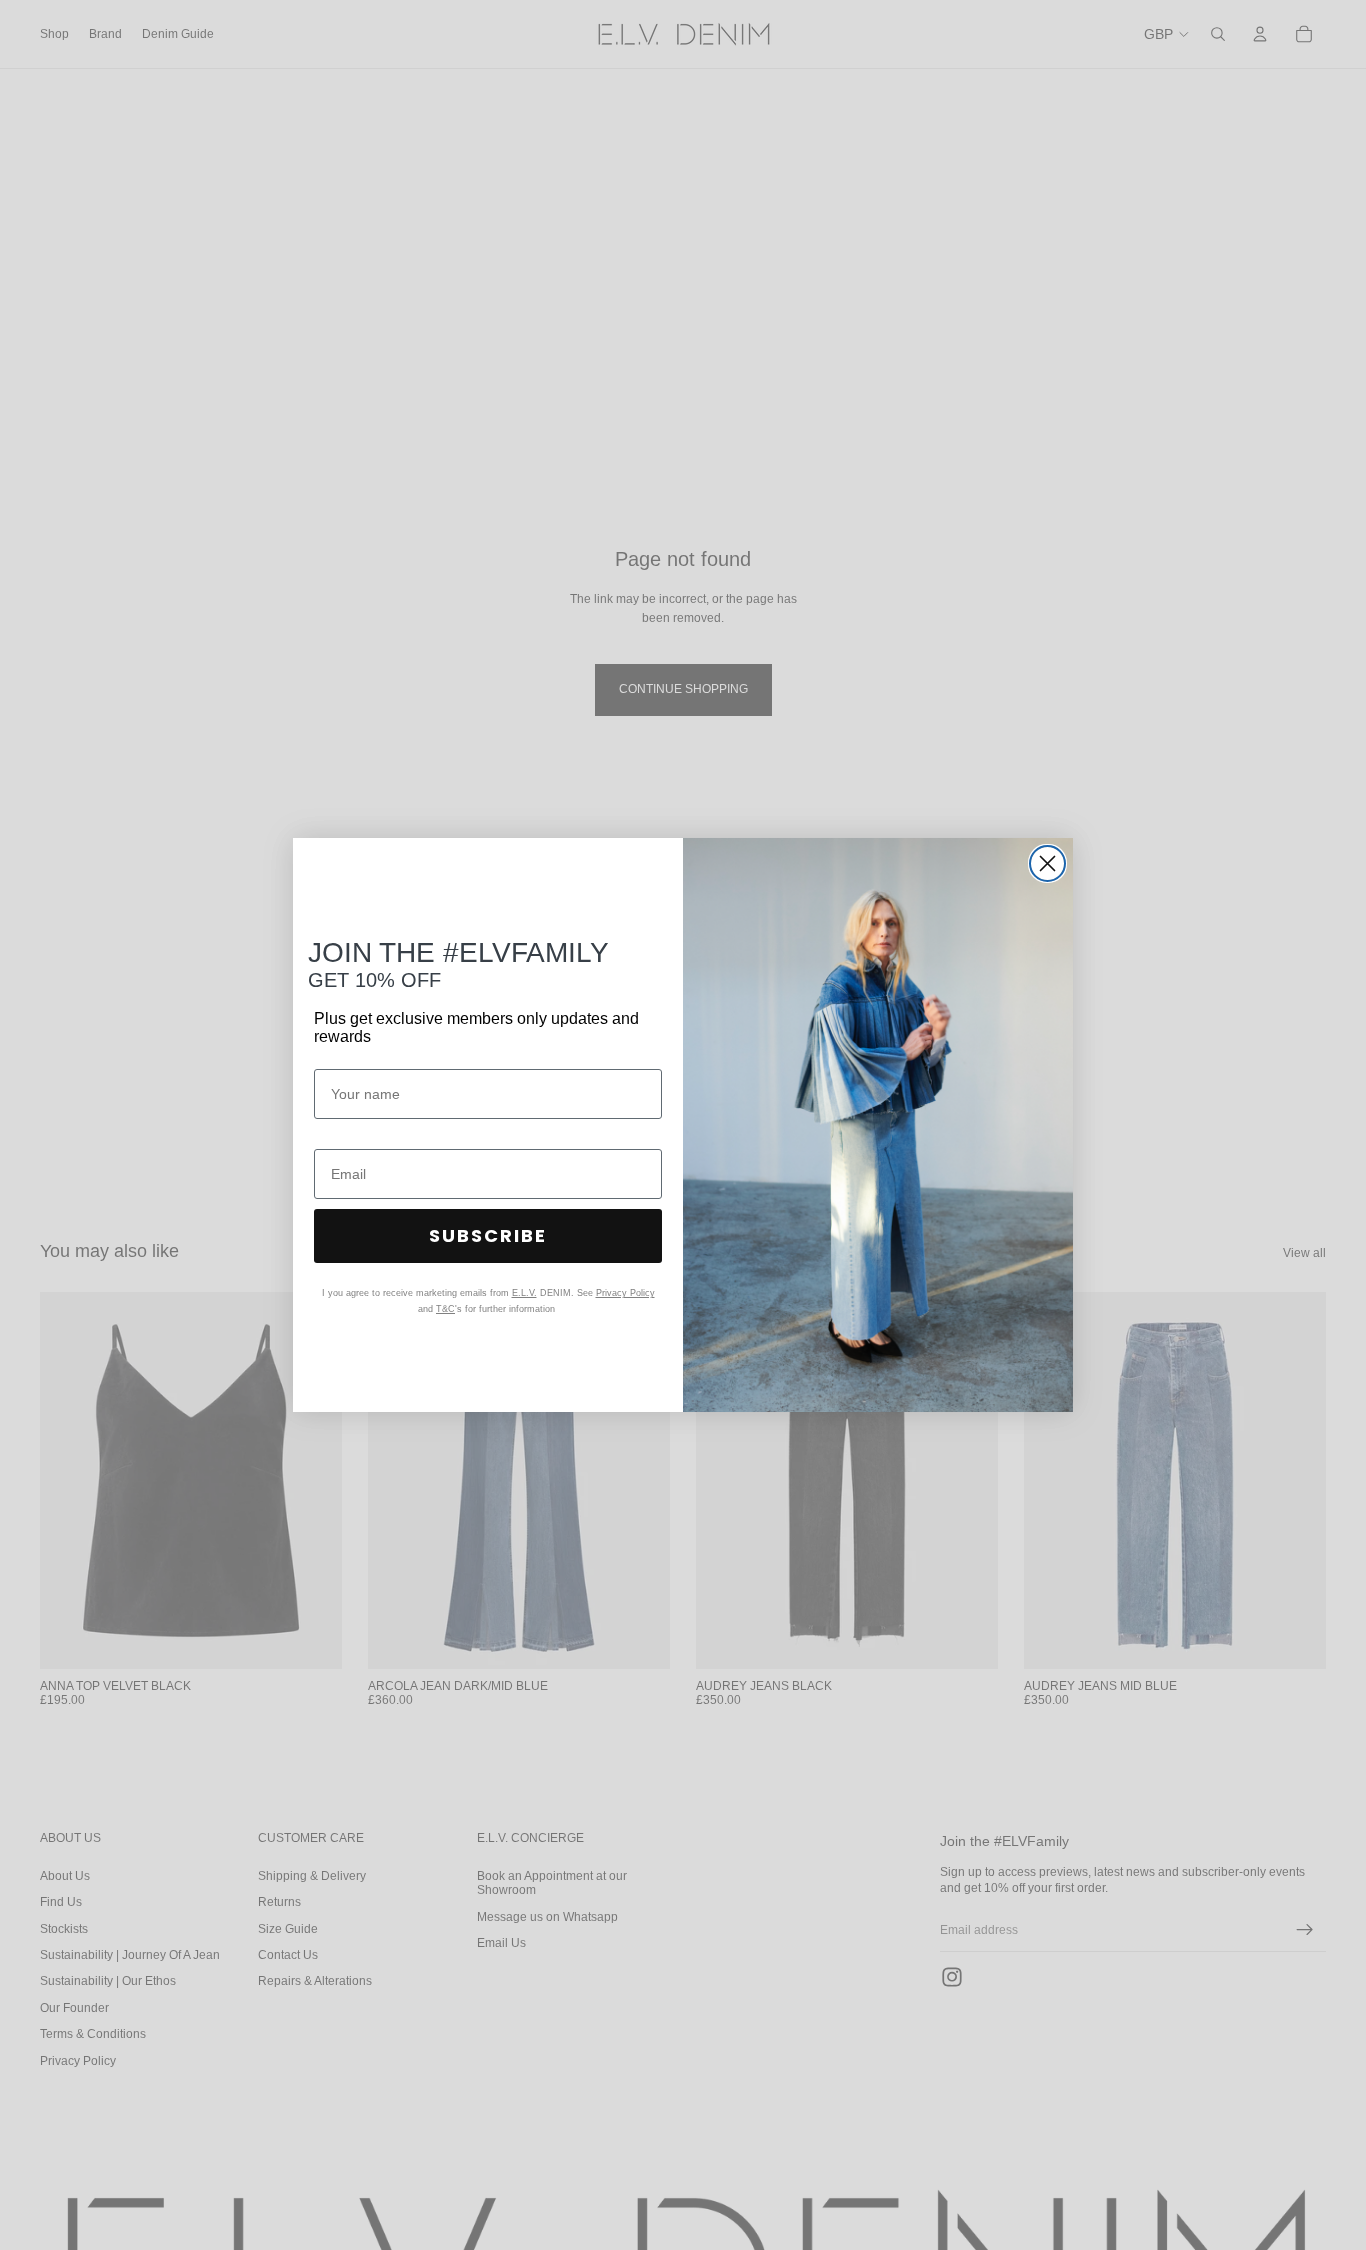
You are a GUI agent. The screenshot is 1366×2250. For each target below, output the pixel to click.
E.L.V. (524, 1293)
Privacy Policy (625, 1293)
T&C (445, 1309)
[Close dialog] (1047, 863)
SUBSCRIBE (488, 1235)
